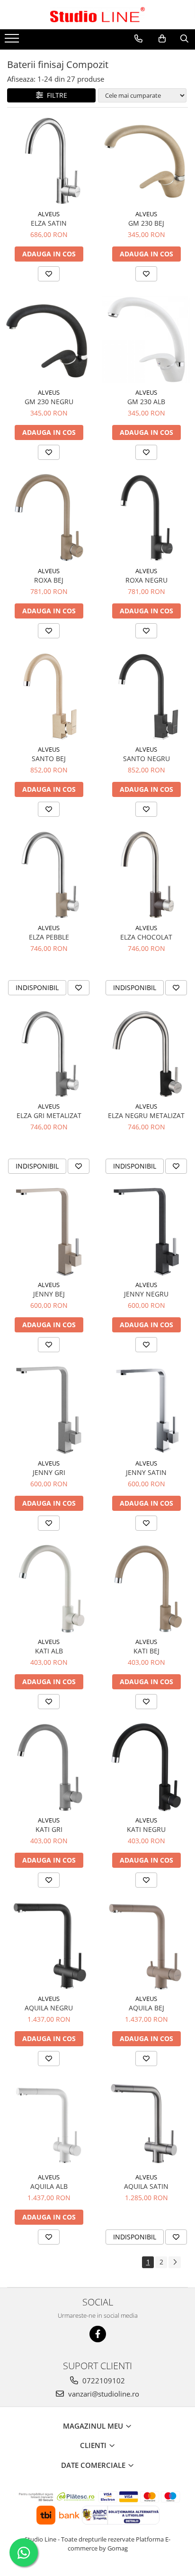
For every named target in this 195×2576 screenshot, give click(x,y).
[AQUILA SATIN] (146, 2124)
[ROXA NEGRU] (146, 518)
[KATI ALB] (49, 1589)
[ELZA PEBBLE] (49, 875)
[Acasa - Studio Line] (97, 15)
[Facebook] (98, 2334)
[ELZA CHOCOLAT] (146, 875)
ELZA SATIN (49, 223)
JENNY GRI (49, 1472)
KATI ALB (49, 1651)
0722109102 (103, 2381)
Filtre (55, 95)
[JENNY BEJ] (49, 1232)
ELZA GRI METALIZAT (49, 1115)
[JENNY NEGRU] (146, 1232)
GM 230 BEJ (146, 223)
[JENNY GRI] (49, 1410)
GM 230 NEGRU (49, 402)
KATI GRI (49, 1829)
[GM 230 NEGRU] (49, 339)
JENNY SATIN (146, 1472)
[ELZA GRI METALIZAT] (49, 1053)
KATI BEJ (146, 1651)
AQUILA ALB (49, 2186)
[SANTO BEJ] (49, 696)
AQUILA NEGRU (49, 2008)
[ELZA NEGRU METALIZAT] (146, 1053)
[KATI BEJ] (146, 1589)
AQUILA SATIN (146, 2186)
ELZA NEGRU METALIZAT (146, 1115)
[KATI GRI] (49, 1767)
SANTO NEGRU (146, 758)
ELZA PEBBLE (49, 937)
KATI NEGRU (146, 1829)
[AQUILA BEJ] (146, 1946)
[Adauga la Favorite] (49, 274)
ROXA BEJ (49, 580)
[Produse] (13, 41)
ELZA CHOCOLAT (146, 937)
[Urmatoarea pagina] (175, 2262)
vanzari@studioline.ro (103, 2394)
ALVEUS (49, 214)
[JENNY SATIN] (146, 1410)
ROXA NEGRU (146, 580)
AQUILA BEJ (146, 2008)
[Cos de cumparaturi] (162, 39)
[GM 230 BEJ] (146, 161)
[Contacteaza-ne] (138, 39)
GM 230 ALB (146, 402)
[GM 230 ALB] (146, 339)
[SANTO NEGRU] (146, 696)
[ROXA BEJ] (49, 518)
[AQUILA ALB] (49, 2124)
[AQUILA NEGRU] (49, 1946)
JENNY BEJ (49, 1294)
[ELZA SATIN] (49, 161)
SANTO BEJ (49, 758)
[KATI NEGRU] (146, 1767)
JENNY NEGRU (146, 1294)
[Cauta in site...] (184, 39)
